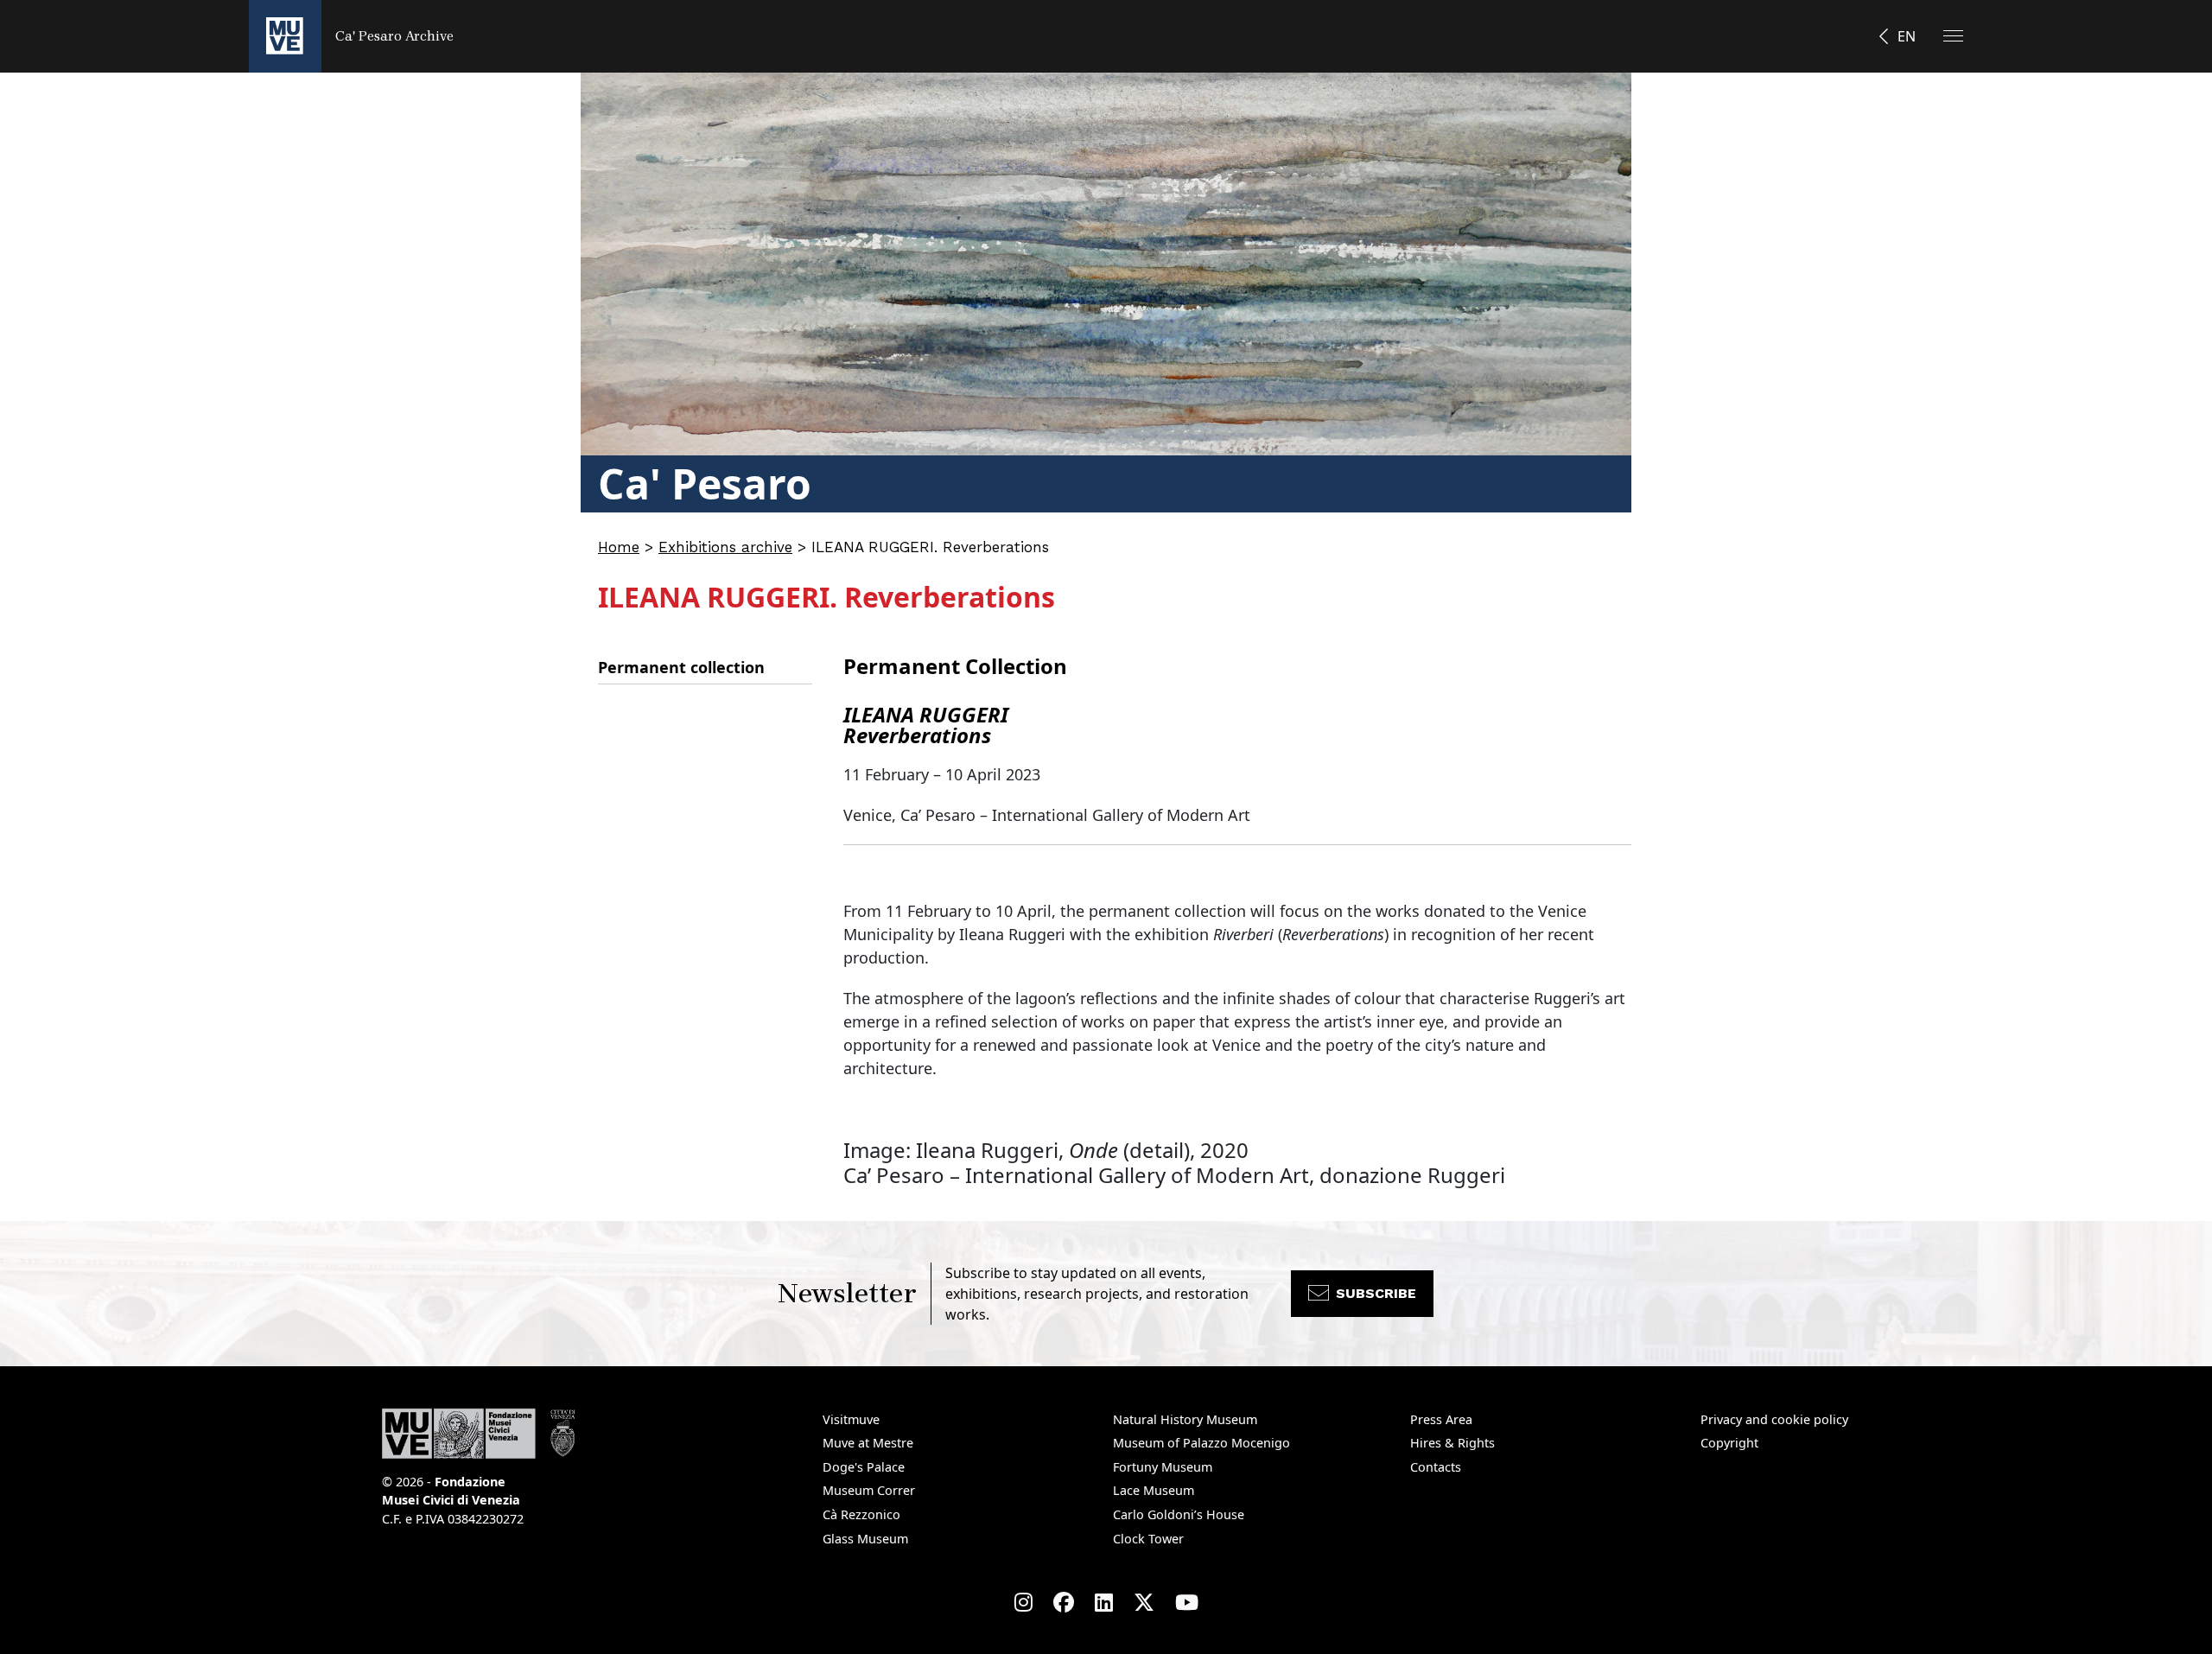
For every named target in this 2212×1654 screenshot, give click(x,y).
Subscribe (1376, 1293)
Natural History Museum (1185, 1419)
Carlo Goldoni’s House (1179, 1514)
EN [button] (1907, 36)
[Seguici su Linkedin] (1104, 1602)
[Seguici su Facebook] (1064, 1602)
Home (619, 547)
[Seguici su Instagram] (1023, 1602)
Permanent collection (681, 667)
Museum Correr (869, 1490)
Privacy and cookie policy (1774, 1419)
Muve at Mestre (868, 1443)
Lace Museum (1154, 1490)
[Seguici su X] (1144, 1602)
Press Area (1441, 1419)
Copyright (1729, 1443)
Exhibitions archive (725, 547)
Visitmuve (851, 1419)
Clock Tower (1148, 1539)
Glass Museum (865, 1539)
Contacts (1436, 1467)
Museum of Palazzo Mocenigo (1201, 1443)
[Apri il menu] (1953, 36)
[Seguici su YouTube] (1187, 1602)
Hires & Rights (1452, 1443)
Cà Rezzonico (861, 1514)
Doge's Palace (864, 1467)
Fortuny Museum (1163, 1467)
